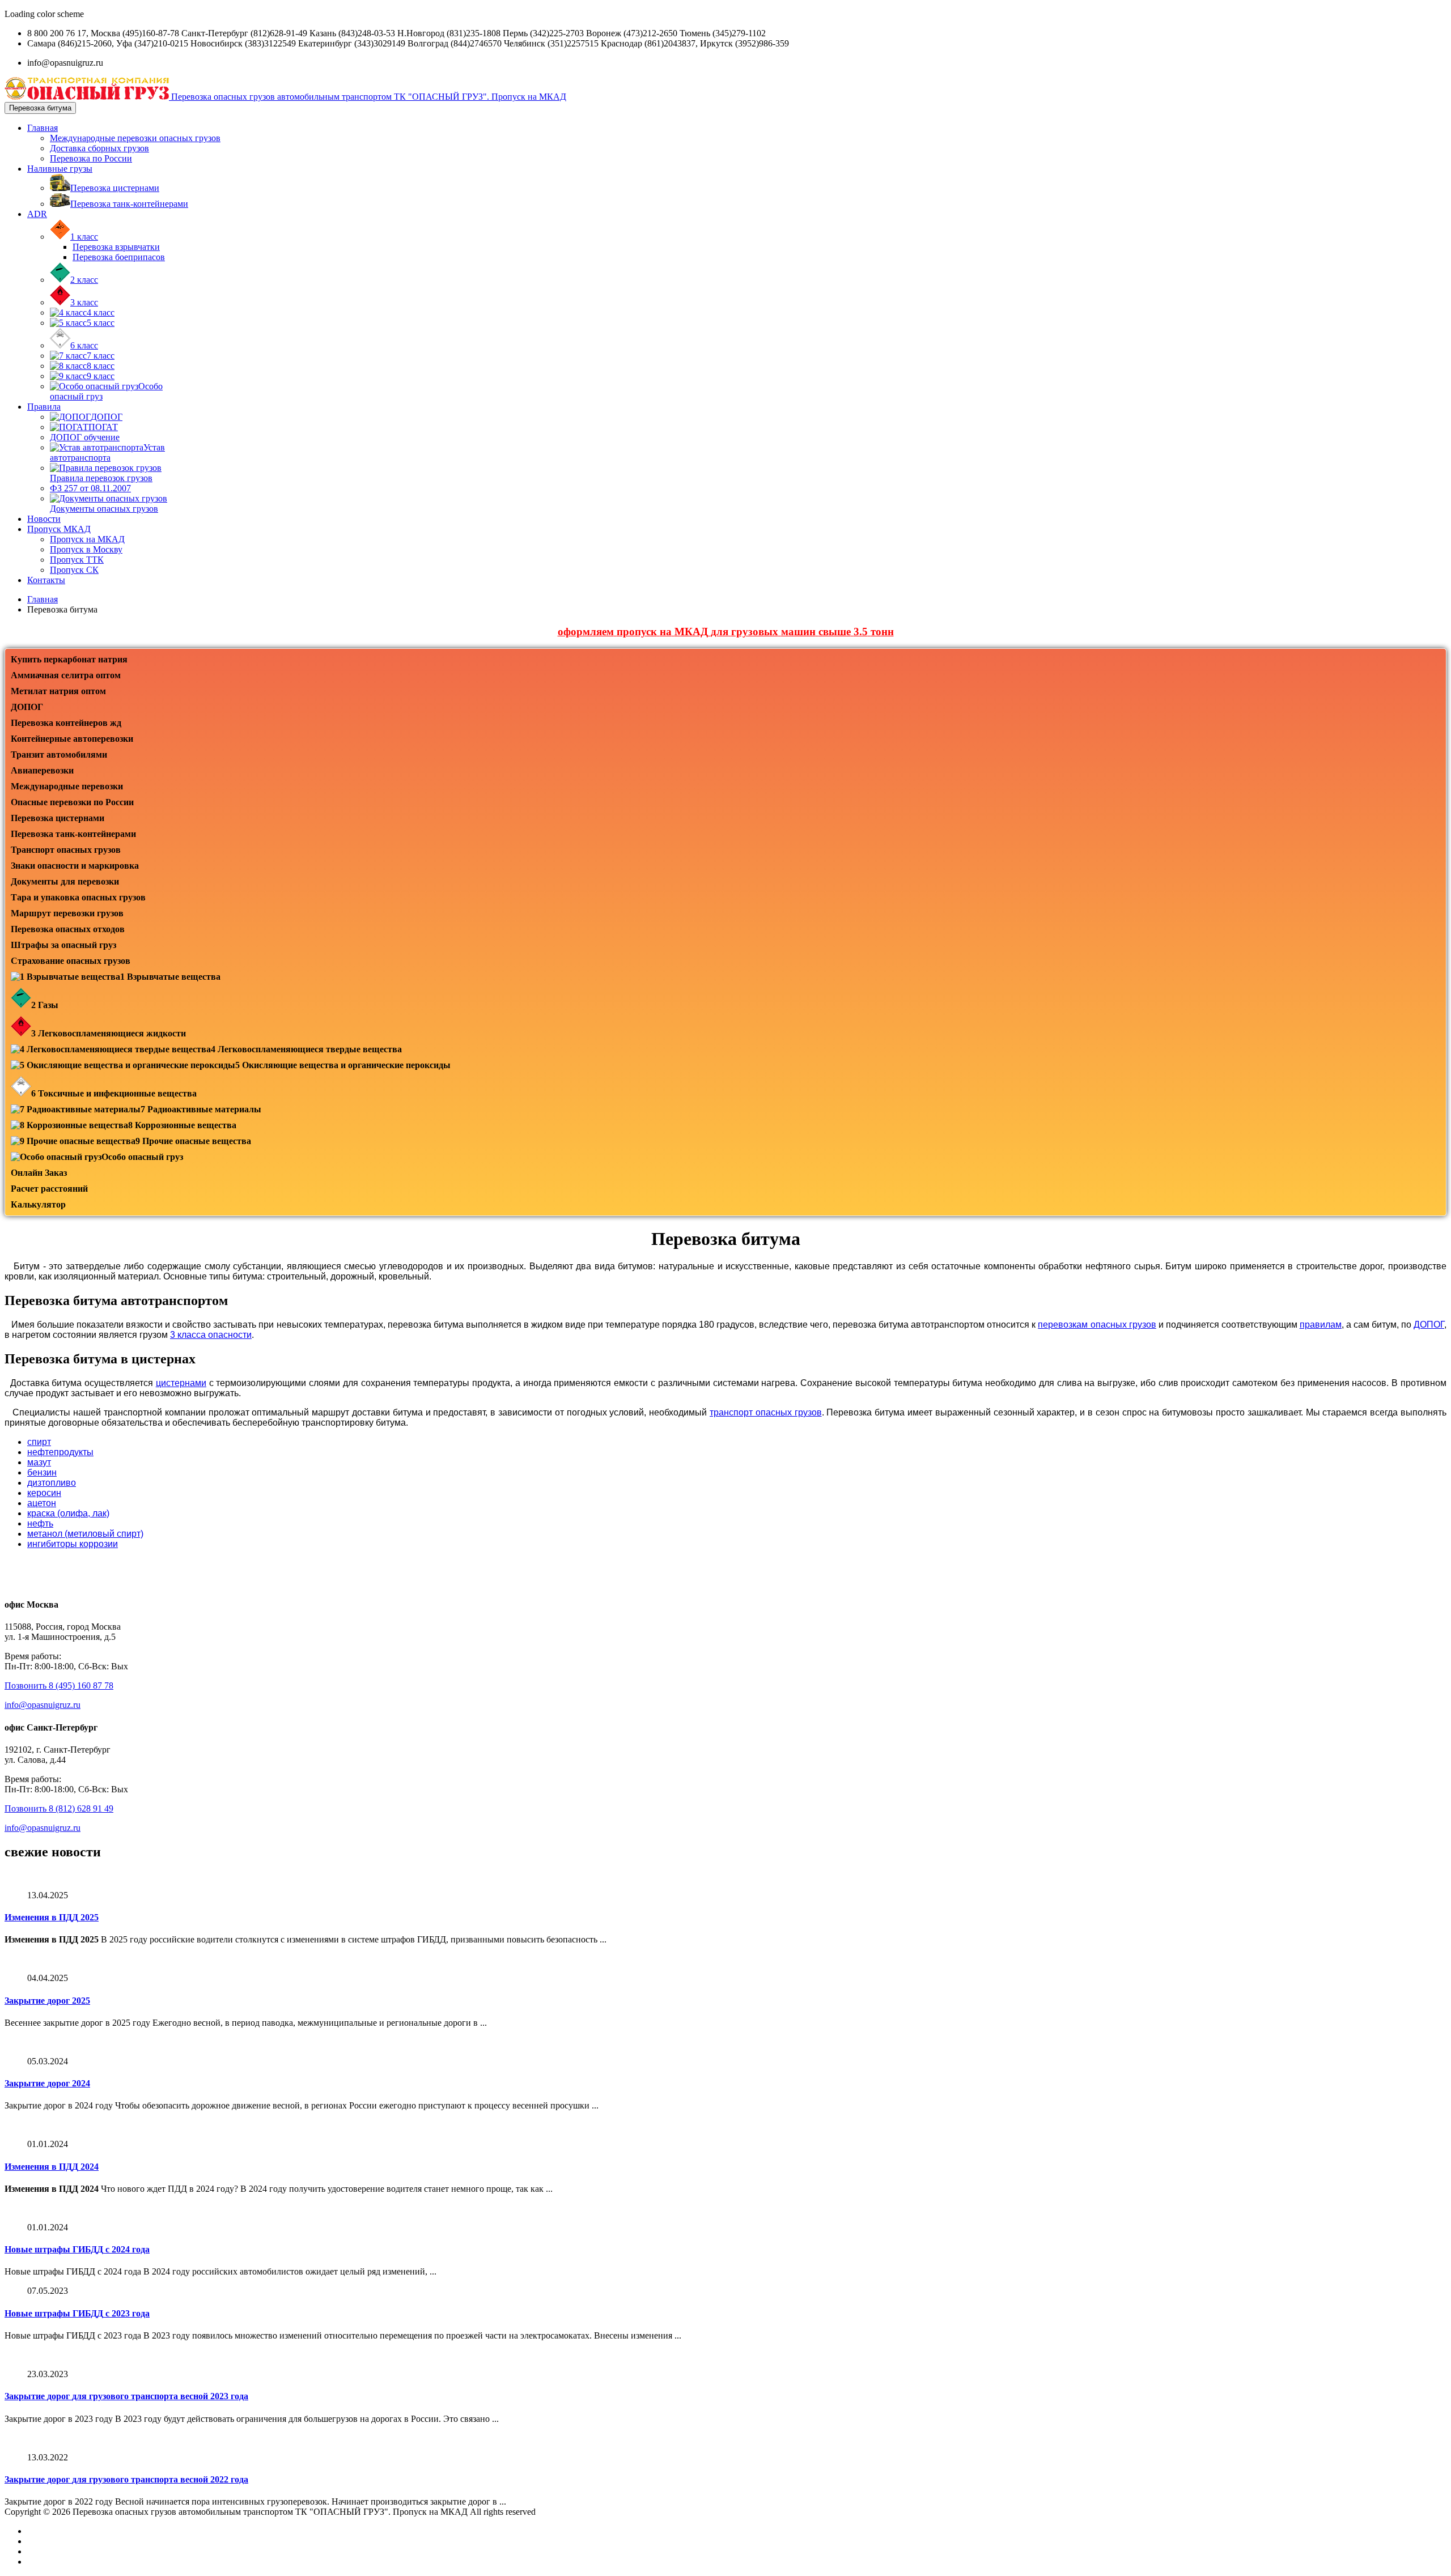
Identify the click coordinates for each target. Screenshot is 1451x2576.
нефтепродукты (60, 1452)
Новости (44, 519)
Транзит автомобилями (59, 754)
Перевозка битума (40, 108)
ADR (37, 214)
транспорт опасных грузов (766, 1412)
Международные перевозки (67, 786)
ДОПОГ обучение (85, 437)
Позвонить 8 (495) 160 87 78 (59, 1686)
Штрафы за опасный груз (63, 945)
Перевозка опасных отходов (68, 929)
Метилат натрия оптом (58, 691)
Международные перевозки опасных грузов (135, 138)
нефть (40, 1523)
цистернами (181, 1383)
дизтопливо (52, 1483)
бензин (42, 1472)
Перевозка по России (91, 158)
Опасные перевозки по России (72, 802)
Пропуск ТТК (77, 560)
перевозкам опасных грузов (1097, 1325)
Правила (44, 407)
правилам (1321, 1325)
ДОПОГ (27, 707)
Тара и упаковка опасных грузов (78, 897)
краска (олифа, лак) (68, 1513)
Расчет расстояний (49, 1189)
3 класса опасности (211, 1335)
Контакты (46, 580)
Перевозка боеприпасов (119, 257)
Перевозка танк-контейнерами (73, 834)
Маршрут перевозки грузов (67, 913)
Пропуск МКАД (59, 529)
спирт (39, 1442)
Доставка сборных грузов (99, 148)
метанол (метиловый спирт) (85, 1534)
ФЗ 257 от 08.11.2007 (90, 488)
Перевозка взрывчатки (116, 247)
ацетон (42, 1503)
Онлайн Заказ (39, 1173)
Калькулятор (38, 1204)
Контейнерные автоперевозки (72, 739)
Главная (43, 128)
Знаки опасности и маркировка (75, 866)
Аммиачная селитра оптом (66, 675)
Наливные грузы (60, 169)
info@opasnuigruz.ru (43, 1705)
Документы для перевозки (65, 881)
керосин (44, 1493)
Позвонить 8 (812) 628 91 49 (59, 1808)
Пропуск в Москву (86, 549)
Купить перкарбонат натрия (69, 659)
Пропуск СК (74, 570)
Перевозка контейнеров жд (66, 723)
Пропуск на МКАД (87, 539)
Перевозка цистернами (58, 818)
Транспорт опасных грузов (66, 850)
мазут (39, 1462)
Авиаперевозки (42, 770)
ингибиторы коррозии (73, 1544)
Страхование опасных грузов (71, 961)
